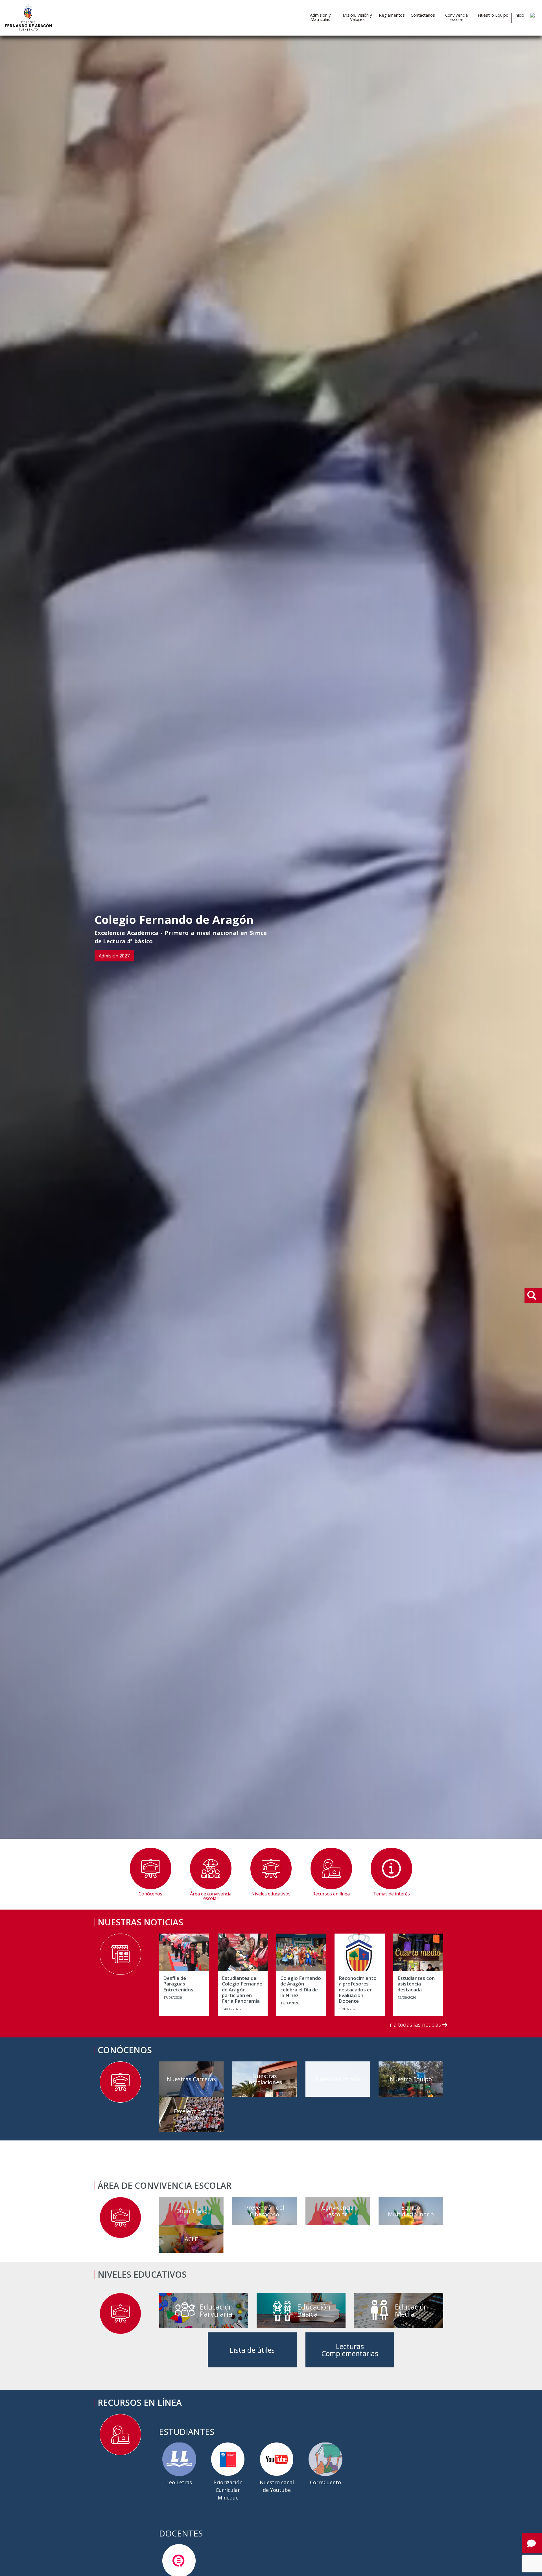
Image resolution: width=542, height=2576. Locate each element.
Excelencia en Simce (191, 2114)
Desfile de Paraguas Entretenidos (178, 1984)
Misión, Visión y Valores (357, 17)
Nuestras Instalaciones (265, 2079)
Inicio (519, 15)
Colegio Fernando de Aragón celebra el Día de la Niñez (301, 1987)
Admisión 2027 (114, 956)
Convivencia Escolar (456, 17)
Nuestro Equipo (493, 15)
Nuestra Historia (338, 2079)
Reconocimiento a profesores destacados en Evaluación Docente (358, 1990)
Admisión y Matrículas (320, 17)
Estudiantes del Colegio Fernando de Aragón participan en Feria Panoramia (242, 1990)
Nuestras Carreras (191, 2079)
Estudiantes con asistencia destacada (416, 1984)
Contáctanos (423, 15)
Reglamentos (392, 15)
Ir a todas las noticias (415, 2025)
